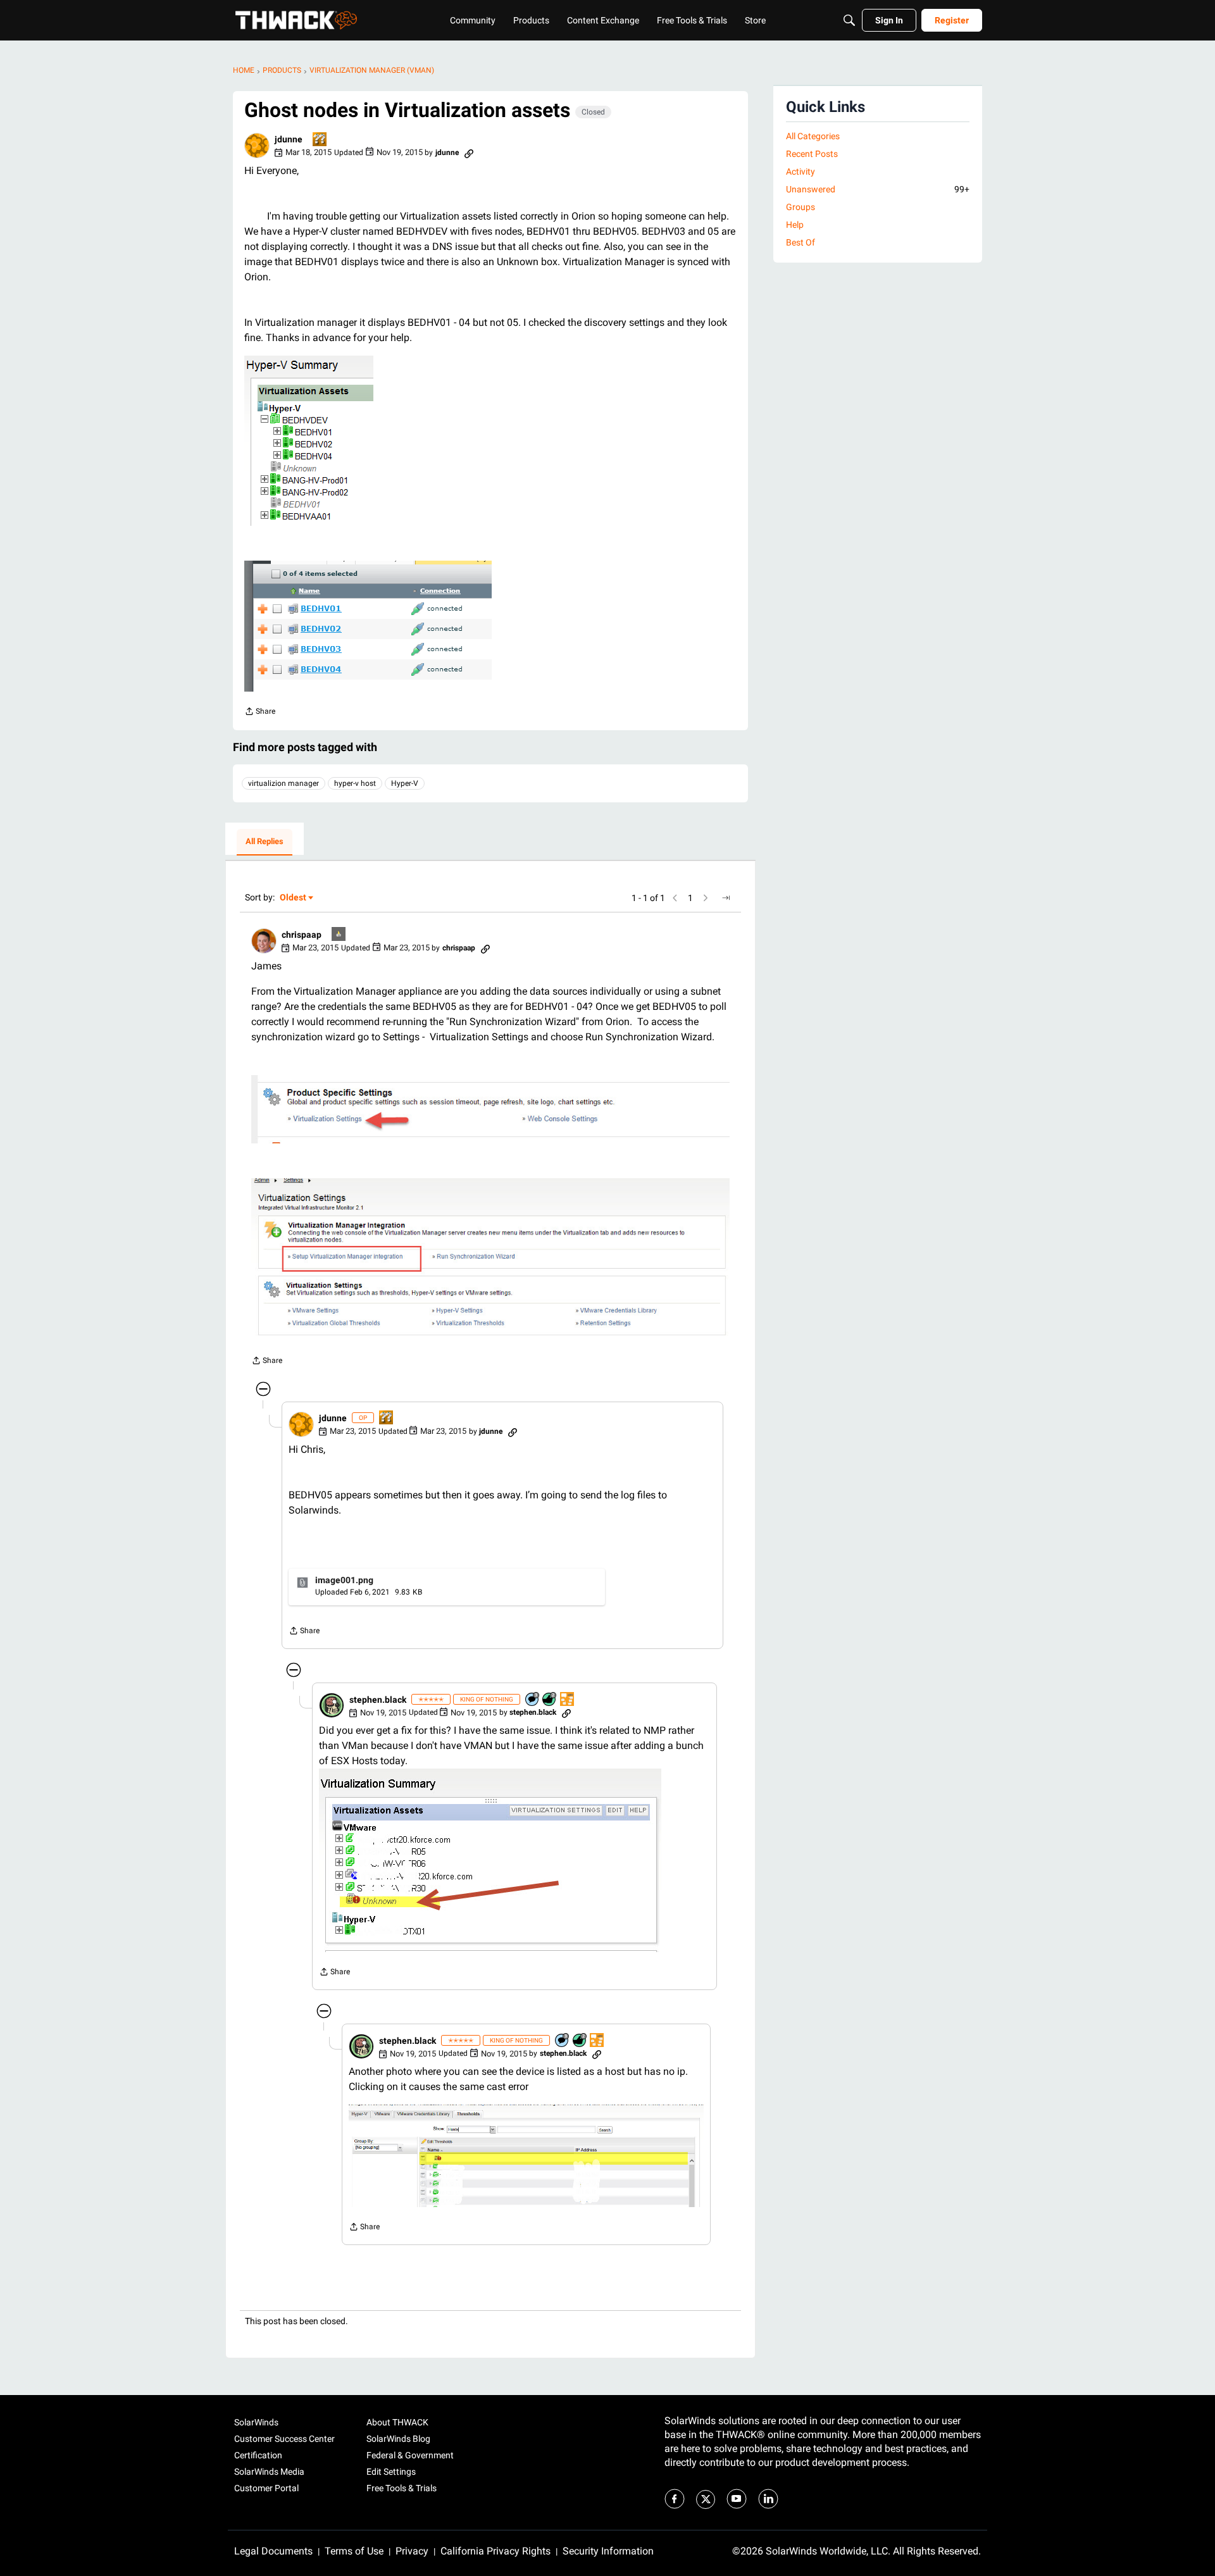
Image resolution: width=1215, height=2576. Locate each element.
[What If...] (339, 935)
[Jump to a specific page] (726, 898)
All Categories (813, 136)
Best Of (801, 242)
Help (795, 225)
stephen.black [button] (378, 1700)
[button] (257, 146)
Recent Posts (812, 154)
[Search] (849, 20)
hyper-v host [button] (355, 783)
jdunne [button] (289, 139)
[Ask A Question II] (320, 140)
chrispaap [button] (302, 935)
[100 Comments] (533, 1700)
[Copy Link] (469, 152)
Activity (801, 171)
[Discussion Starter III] (568, 1700)
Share (260, 713)
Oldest (294, 898)
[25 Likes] (550, 1700)
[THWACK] (296, 20)
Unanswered (878, 189)
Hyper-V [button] (405, 783)
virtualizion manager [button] (283, 783)
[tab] (265, 842)
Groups (801, 207)
